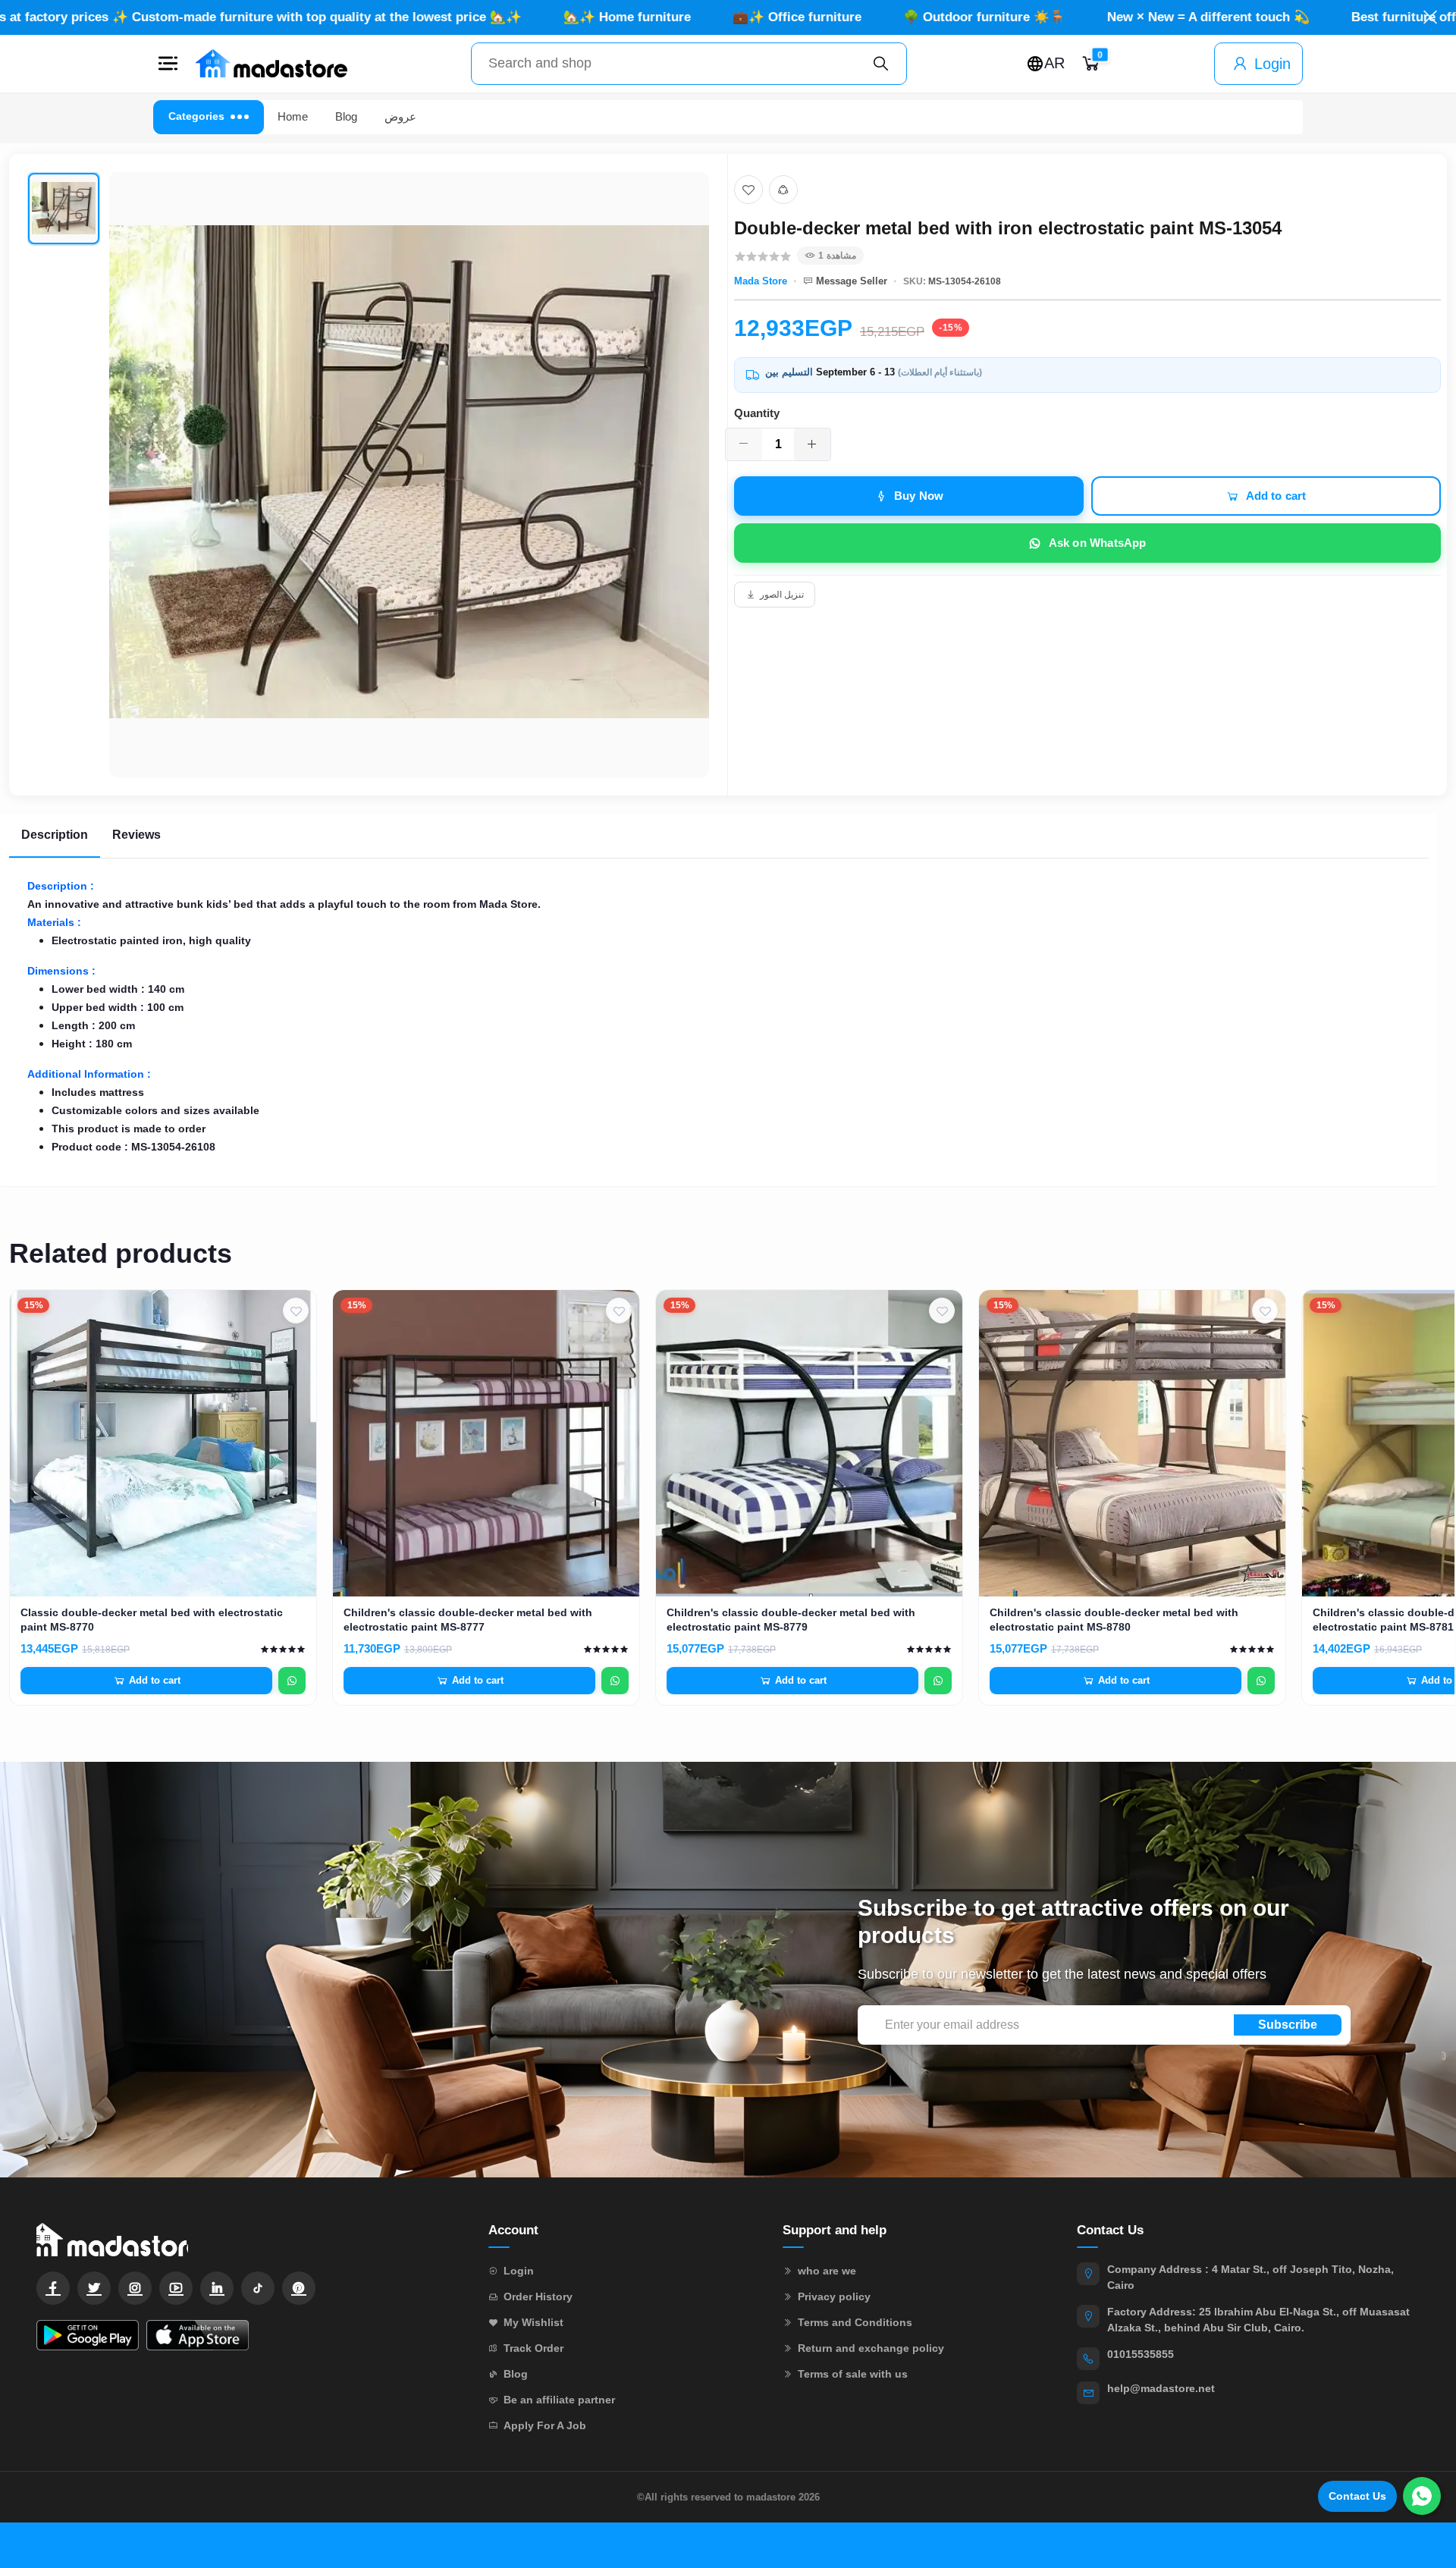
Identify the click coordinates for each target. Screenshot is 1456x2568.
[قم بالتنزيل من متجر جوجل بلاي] (88, 2335)
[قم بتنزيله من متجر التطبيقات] (198, 2335)
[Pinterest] (299, 2288)
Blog (346, 116)
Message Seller (852, 281)
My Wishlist (533, 2322)
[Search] (881, 64)
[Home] (271, 64)
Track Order (533, 2348)
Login (1272, 64)
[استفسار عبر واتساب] (292, 1681)
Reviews (136, 835)
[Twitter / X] (94, 2288)
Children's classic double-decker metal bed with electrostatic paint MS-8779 (791, 1620)
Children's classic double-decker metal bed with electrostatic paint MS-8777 (468, 1620)
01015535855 (1141, 2354)
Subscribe (1288, 2025)
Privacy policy (834, 2296)
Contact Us (1357, 2496)
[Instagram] (135, 2288)
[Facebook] (53, 2288)
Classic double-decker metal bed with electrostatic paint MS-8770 (152, 1620)
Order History (538, 2296)
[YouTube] (176, 2288)
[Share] (783, 190)
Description (55, 835)
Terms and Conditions (855, 2322)
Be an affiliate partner (559, 2400)
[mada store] (247, 2239)
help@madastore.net (1161, 2388)
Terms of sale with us (853, 2374)
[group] (368, 475)
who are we (827, 2271)
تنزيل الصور (782, 595)
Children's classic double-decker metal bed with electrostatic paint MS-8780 (1114, 1620)
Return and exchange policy (871, 2348)
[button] (168, 64)
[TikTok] (258, 2288)
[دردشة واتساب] (1422, 2496)
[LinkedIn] (217, 2288)
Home (293, 116)
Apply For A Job (545, 2425)
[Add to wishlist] (748, 190)
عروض (400, 116)
